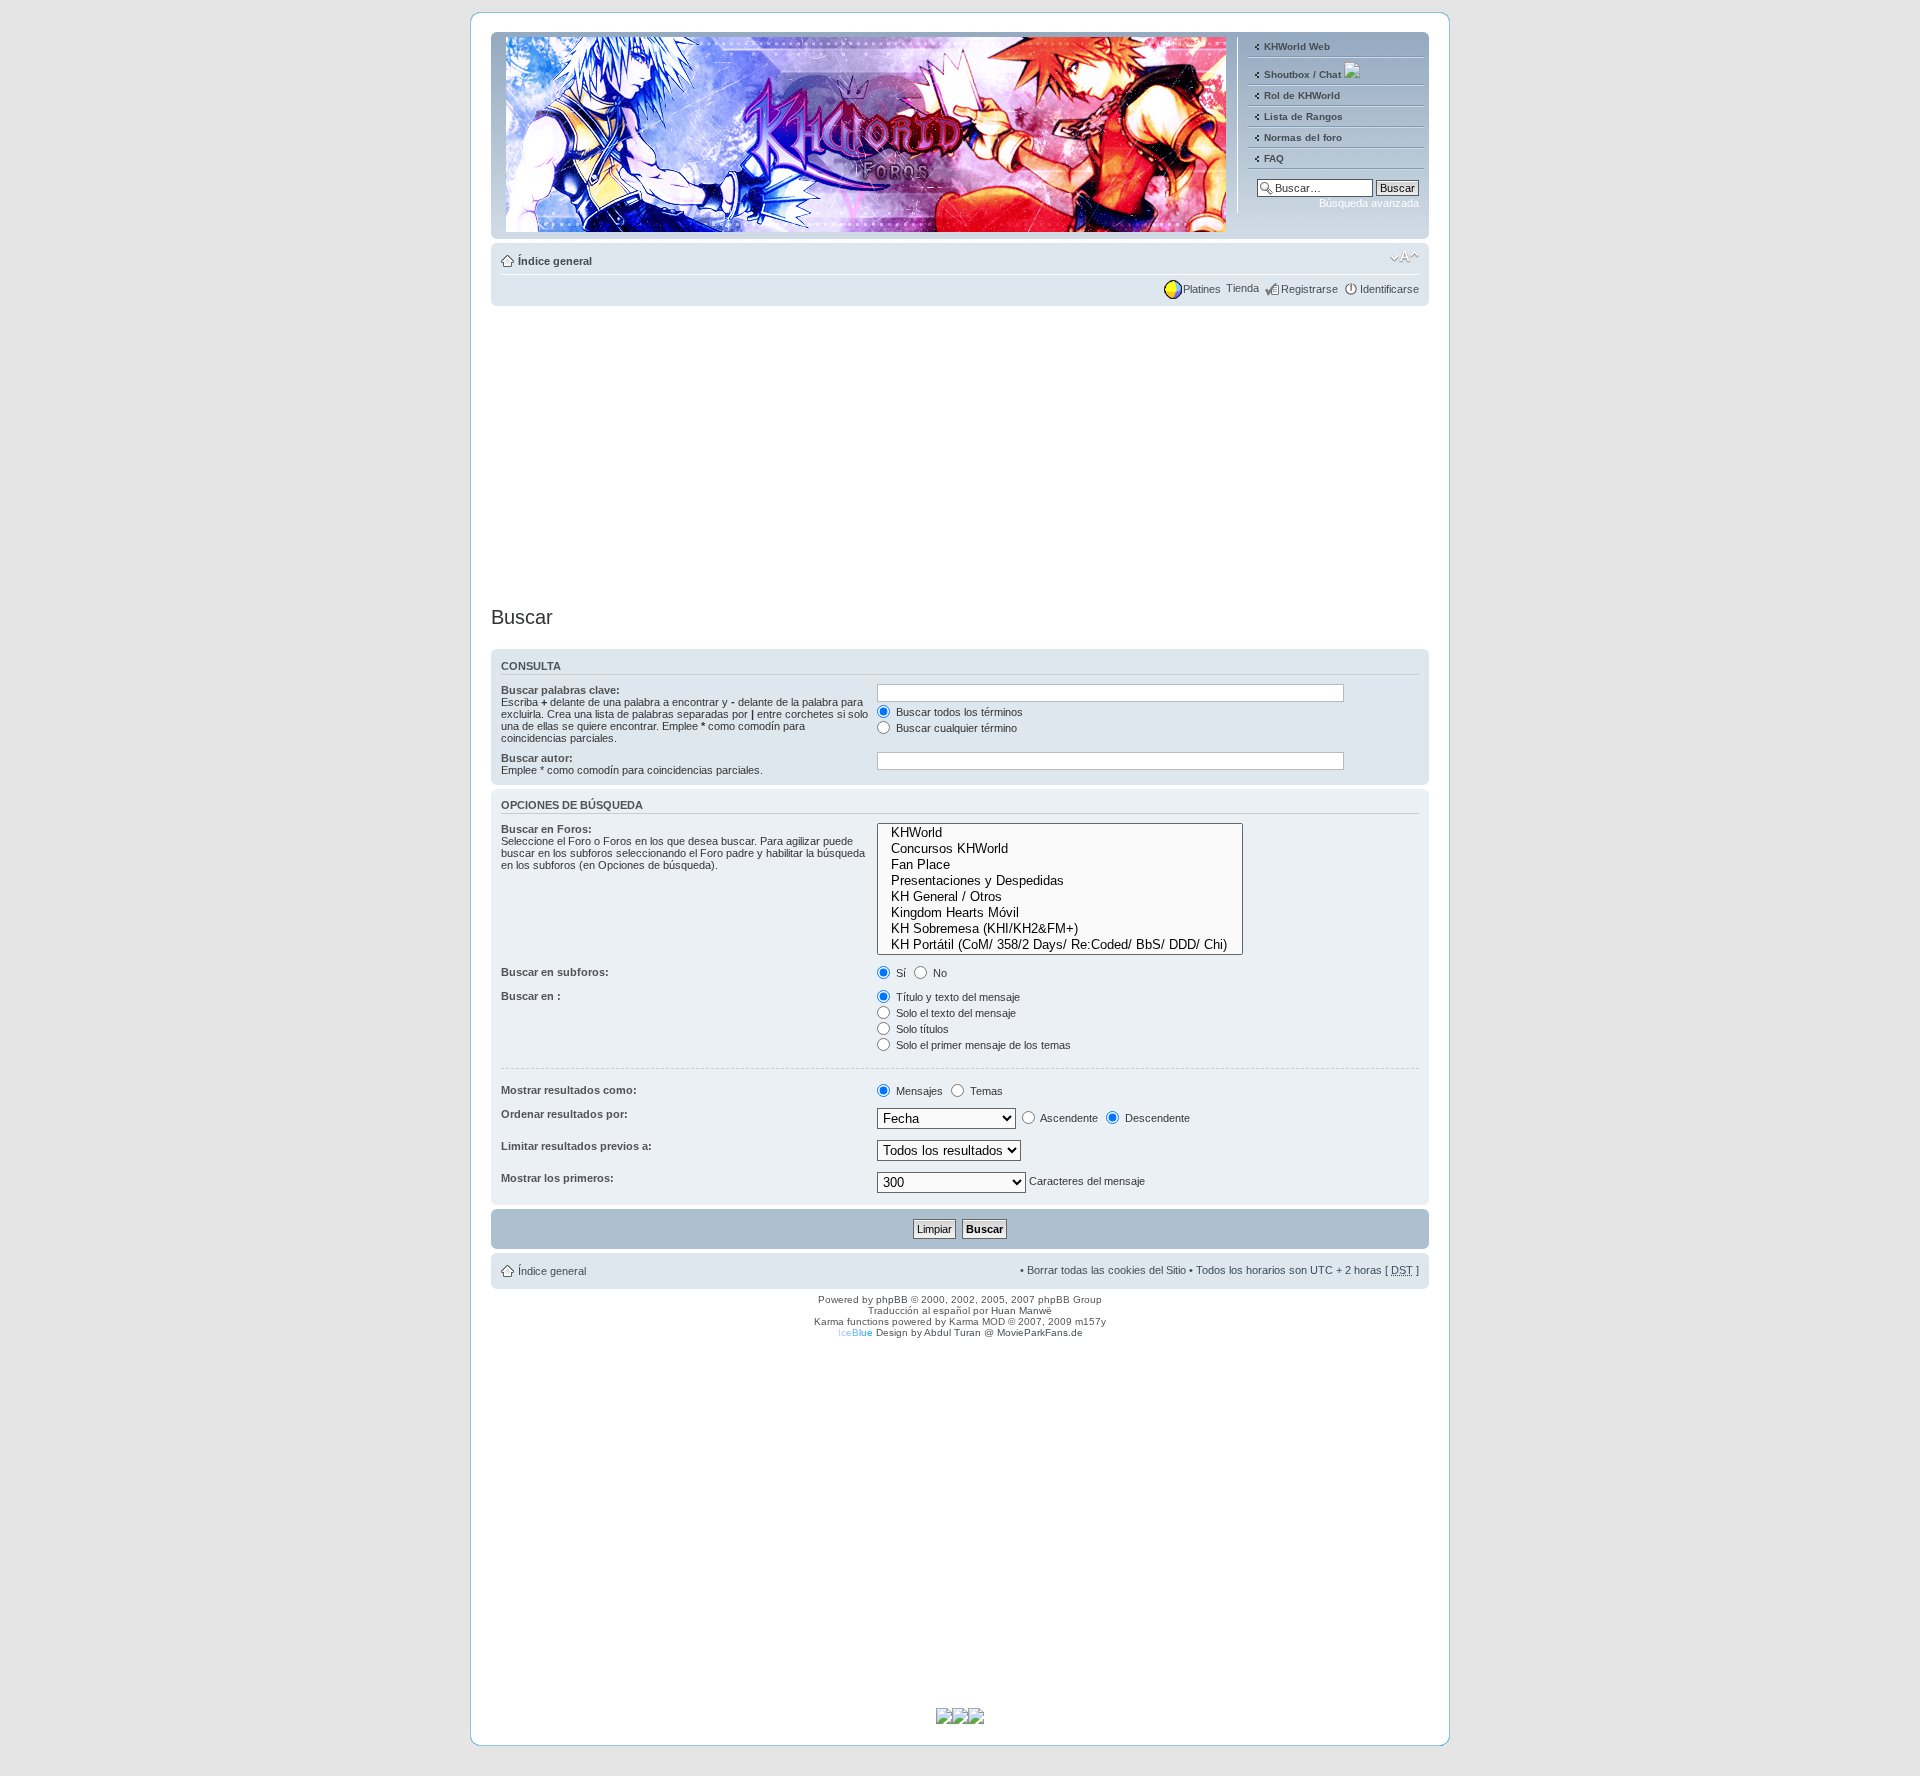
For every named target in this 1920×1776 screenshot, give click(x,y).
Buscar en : (531, 996)
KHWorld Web (1297, 46)
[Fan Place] (1059, 865)
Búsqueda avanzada (1369, 203)
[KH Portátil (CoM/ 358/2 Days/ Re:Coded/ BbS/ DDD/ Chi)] (1059, 945)
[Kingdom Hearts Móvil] (1059, 913)
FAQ (1274, 158)
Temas (985, 1091)
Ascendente (1068, 1118)
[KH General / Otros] (1059, 897)
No (938, 973)
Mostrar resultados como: (569, 1090)
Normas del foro (1303, 137)
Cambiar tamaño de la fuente (1404, 257)
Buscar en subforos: (555, 972)
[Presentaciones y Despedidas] (1059, 881)
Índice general (555, 261)
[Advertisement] (960, 450)
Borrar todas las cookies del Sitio (1106, 1270)
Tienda (1242, 288)
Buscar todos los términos (958, 712)
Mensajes (918, 1091)
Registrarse (1309, 289)
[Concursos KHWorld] (1059, 849)
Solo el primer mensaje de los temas (982, 1045)
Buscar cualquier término (955, 728)
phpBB (892, 1299)
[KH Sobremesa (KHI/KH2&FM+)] (1059, 929)
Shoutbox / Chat (1302, 74)
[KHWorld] (1059, 833)
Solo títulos (921, 1029)
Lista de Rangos (1303, 116)
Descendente (1156, 1118)
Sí (899, 973)
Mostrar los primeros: (557, 1178)
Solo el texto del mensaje (954, 1013)
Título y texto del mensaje (956, 997)
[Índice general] (867, 223)
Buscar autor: (537, 758)
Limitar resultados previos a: (576, 1146)
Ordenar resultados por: (564, 1114)
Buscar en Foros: (546, 829)
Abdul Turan (952, 1332)
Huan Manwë (1021, 1310)
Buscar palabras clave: (560, 690)
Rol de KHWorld (1302, 95)
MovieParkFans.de (1040, 1332)
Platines (1202, 289)
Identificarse (1389, 289)
